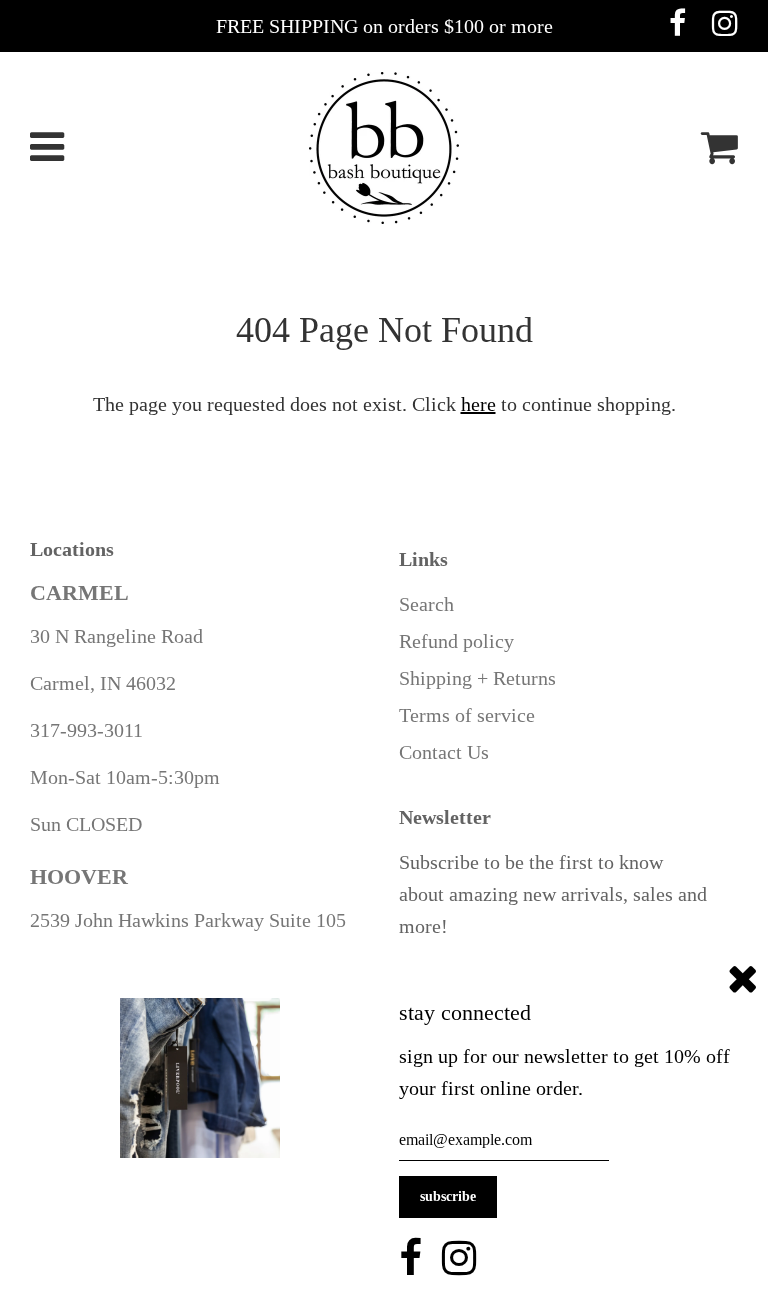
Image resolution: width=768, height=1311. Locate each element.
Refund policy (456, 641)
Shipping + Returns (477, 678)
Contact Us (444, 752)
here (478, 404)
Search (426, 604)
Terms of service (467, 715)
